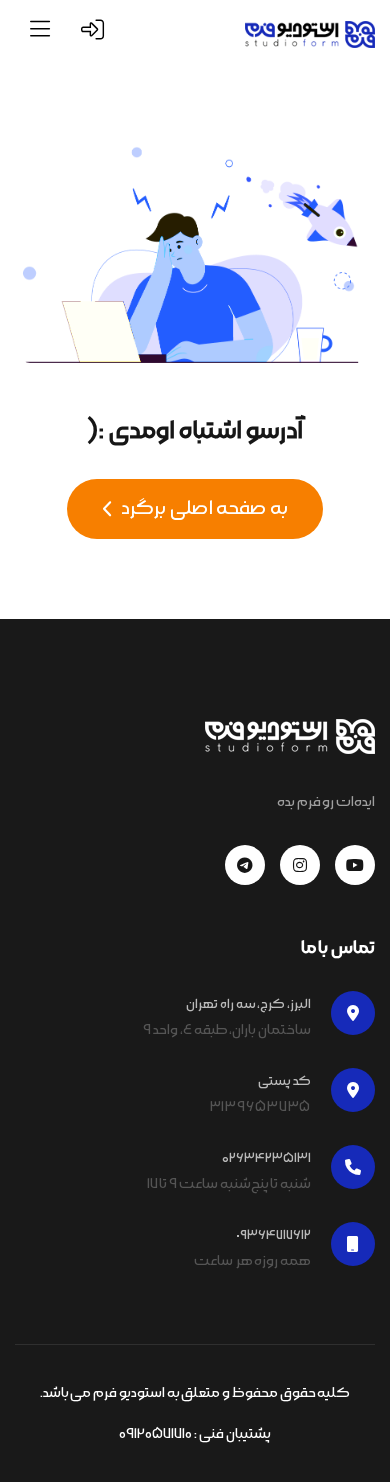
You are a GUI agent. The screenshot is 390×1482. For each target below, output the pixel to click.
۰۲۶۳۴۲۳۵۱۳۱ (266, 1158)
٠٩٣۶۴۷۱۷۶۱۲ (273, 1235)
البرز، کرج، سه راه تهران (248, 1004)
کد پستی (284, 1081)
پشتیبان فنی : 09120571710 (194, 1434)
